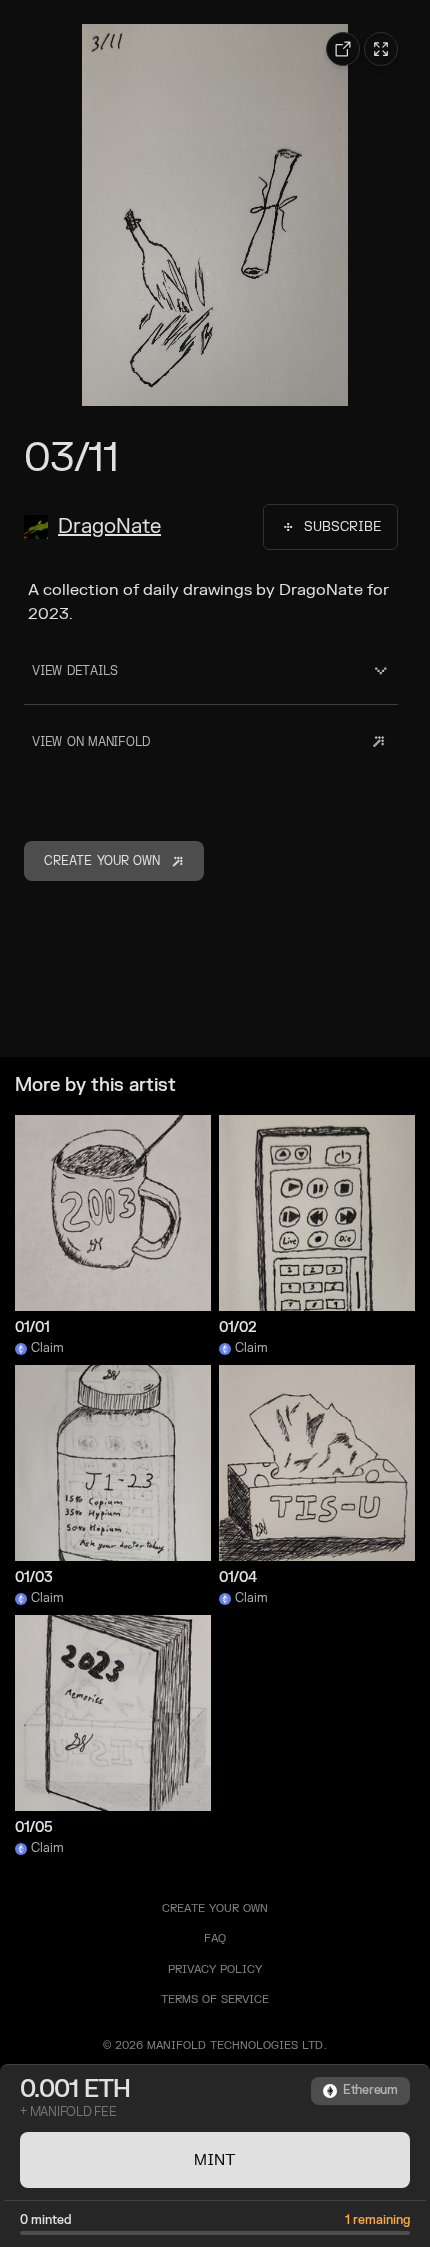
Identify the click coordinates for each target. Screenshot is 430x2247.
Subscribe (342, 527)
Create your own (215, 1908)
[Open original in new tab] (343, 49)
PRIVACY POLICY (215, 1969)
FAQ (215, 1938)
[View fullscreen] (381, 49)
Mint (215, 2160)
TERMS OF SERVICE (215, 1999)
